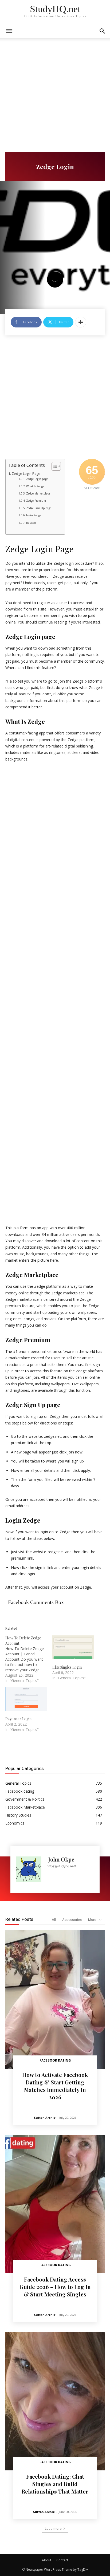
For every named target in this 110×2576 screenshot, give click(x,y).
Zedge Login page (37, 479)
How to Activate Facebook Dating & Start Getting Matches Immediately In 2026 (55, 2086)
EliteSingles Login (67, 1667)
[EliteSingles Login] (73, 1647)
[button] (103, 31)
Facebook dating (55, 2060)
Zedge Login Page (26, 474)
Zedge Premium (36, 501)
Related (31, 523)
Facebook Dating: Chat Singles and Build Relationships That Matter (55, 2484)
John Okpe (61, 1859)
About (47, 2560)
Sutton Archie (45, 2118)
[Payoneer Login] (26, 1699)
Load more (53, 2529)
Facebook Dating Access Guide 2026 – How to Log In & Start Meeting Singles (55, 2287)
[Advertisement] (55, 95)
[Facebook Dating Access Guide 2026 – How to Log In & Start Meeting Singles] (55, 2204)
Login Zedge (34, 515)
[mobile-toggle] (9, 31)
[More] (81, 322)
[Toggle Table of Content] (54, 466)
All (54, 1920)
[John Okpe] (29, 1869)
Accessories (72, 1920)
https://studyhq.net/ (61, 1866)
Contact (62, 2560)
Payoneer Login (18, 1719)
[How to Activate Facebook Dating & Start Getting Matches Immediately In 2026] (55, 1999)
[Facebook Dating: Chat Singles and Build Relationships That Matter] (55, 2401)
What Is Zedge (35, 486)
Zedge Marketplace (38, 493)
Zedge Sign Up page (39, 508)
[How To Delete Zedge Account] (29, 1659)
